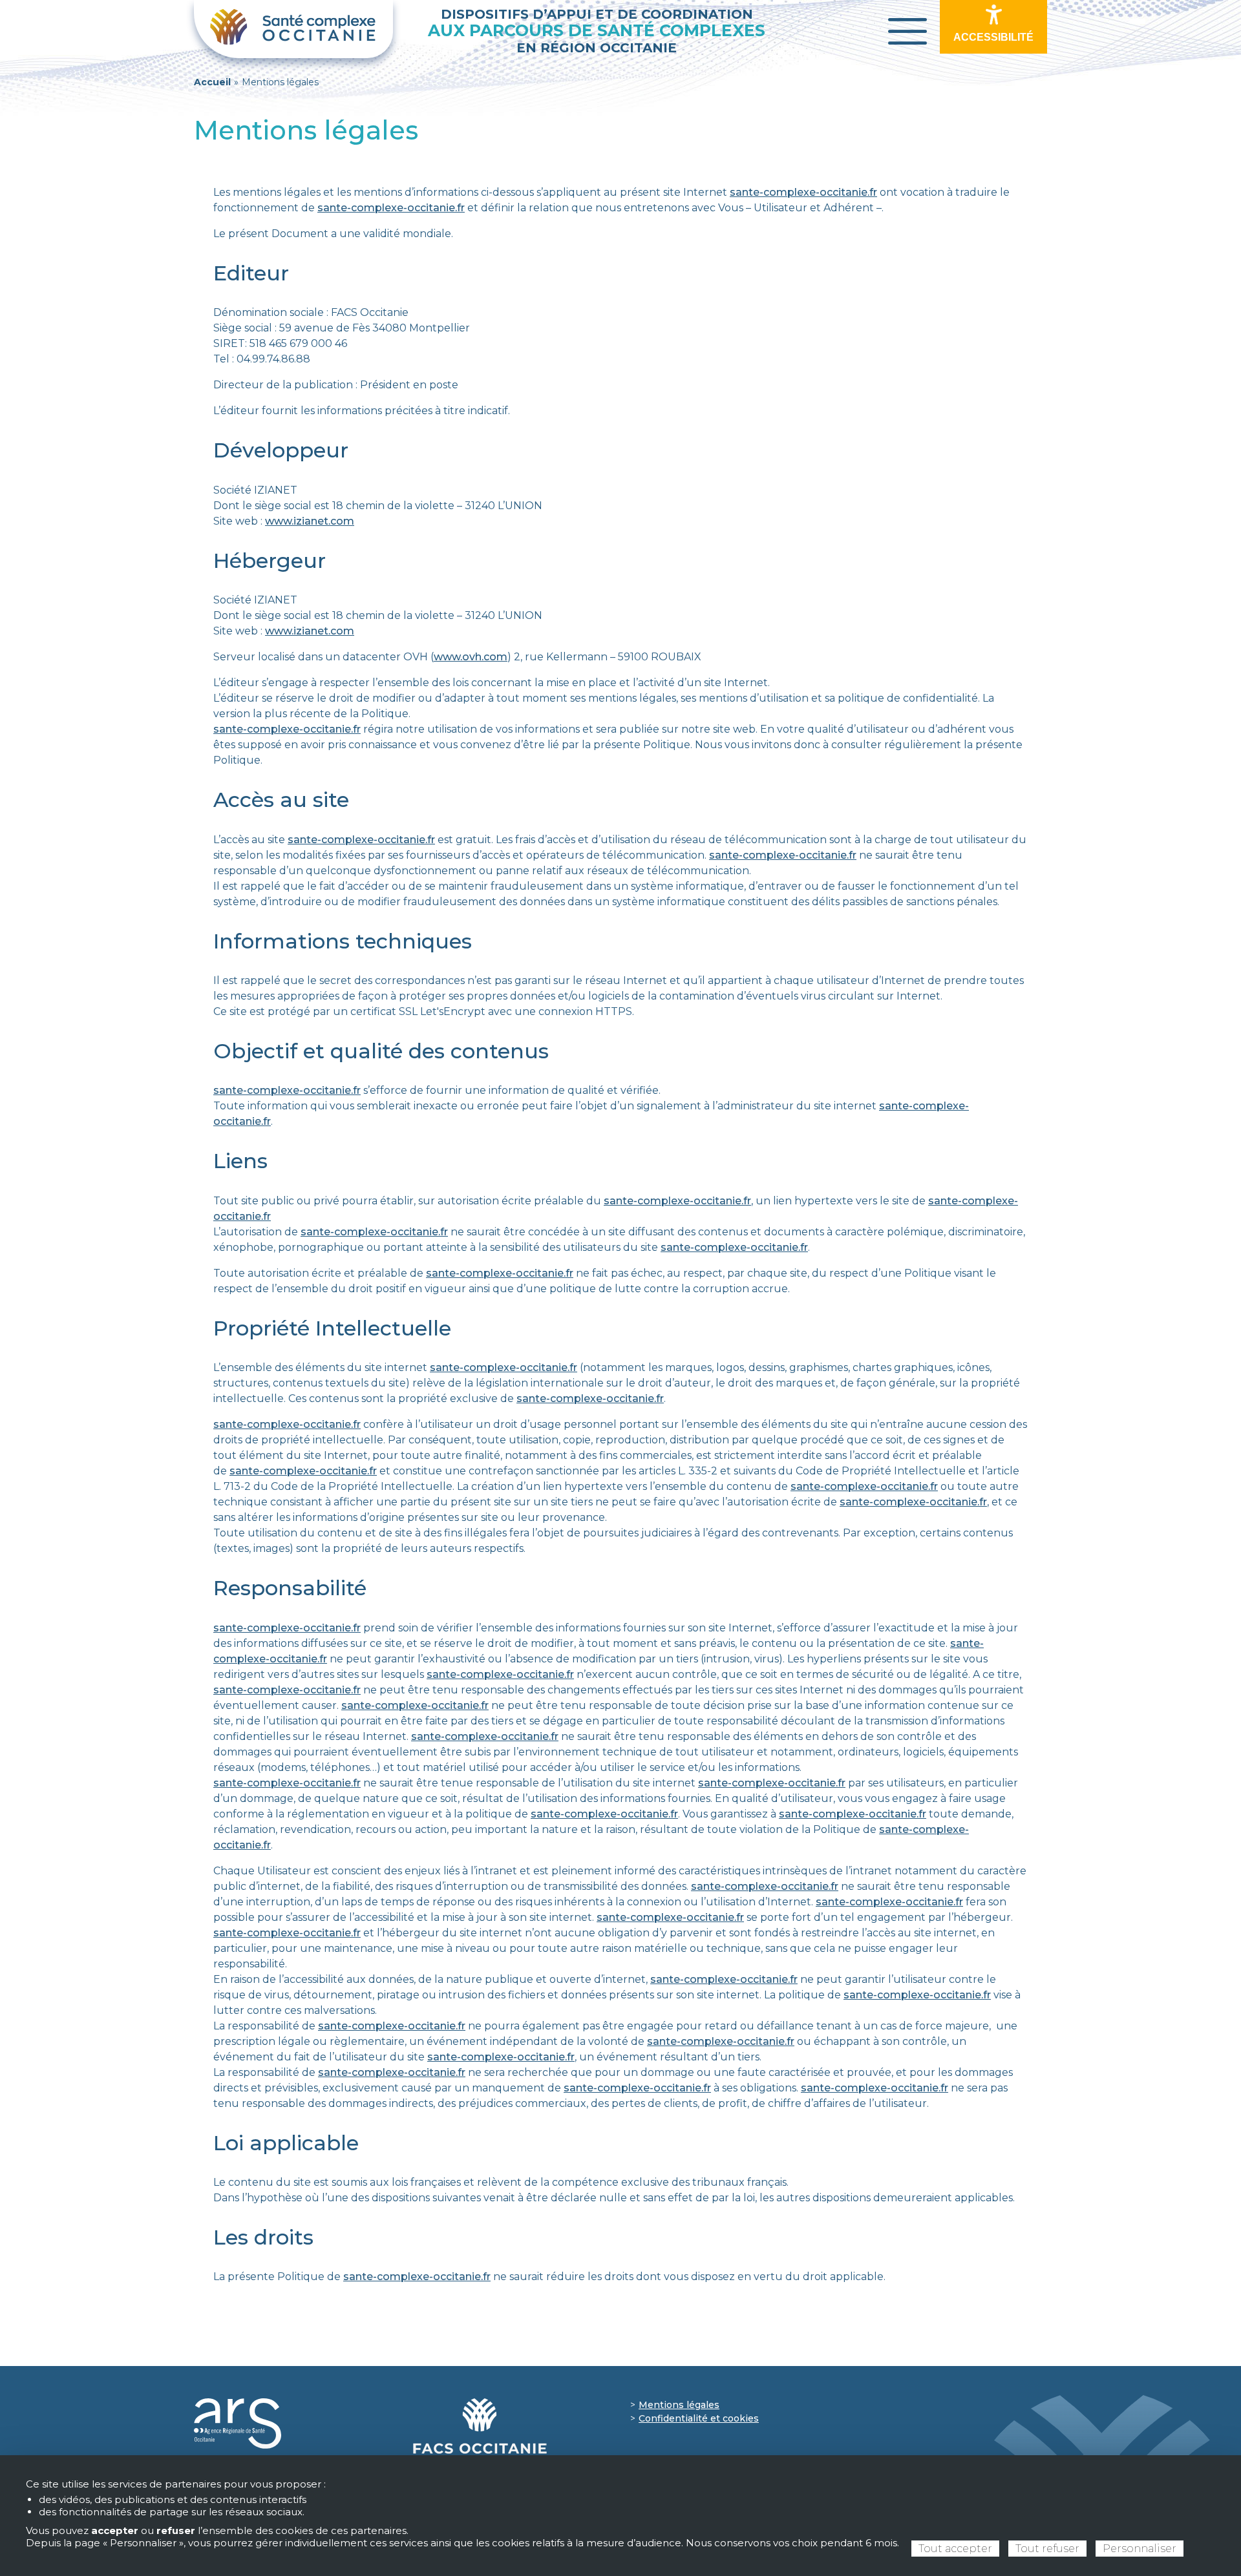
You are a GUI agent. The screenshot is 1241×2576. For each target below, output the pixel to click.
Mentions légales (679, 2405)
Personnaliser (1140, 2549)
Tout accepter (955, 2549)
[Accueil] (293, 29)
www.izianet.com (310, 521)
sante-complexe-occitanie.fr (803, 192)
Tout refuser (1047, 2549)
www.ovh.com (471, 657)
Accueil (212, 82)
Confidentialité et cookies (699, 2418)
